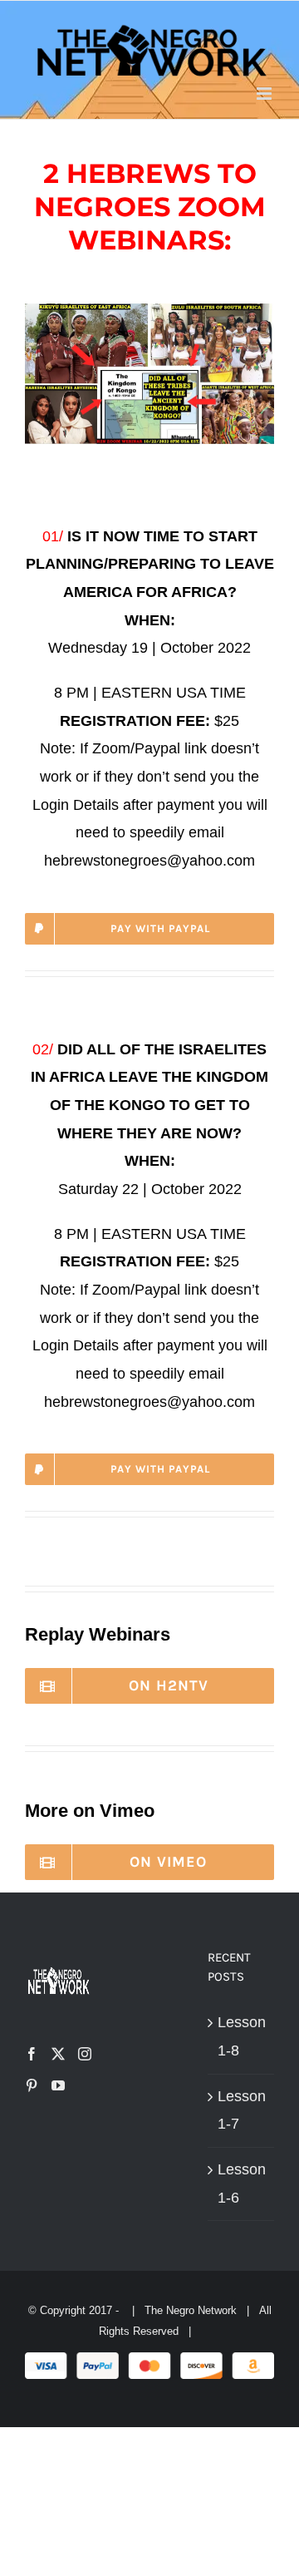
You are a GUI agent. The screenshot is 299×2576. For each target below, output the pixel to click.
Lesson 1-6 (242, 2184)
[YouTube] (58, 2085)
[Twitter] (58, 2054)
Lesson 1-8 (242, 2036)
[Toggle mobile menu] (265, 94)
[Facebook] (32, 2054)
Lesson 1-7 (242, 2110)
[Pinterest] (32, 2085)
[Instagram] (85, 2054)
